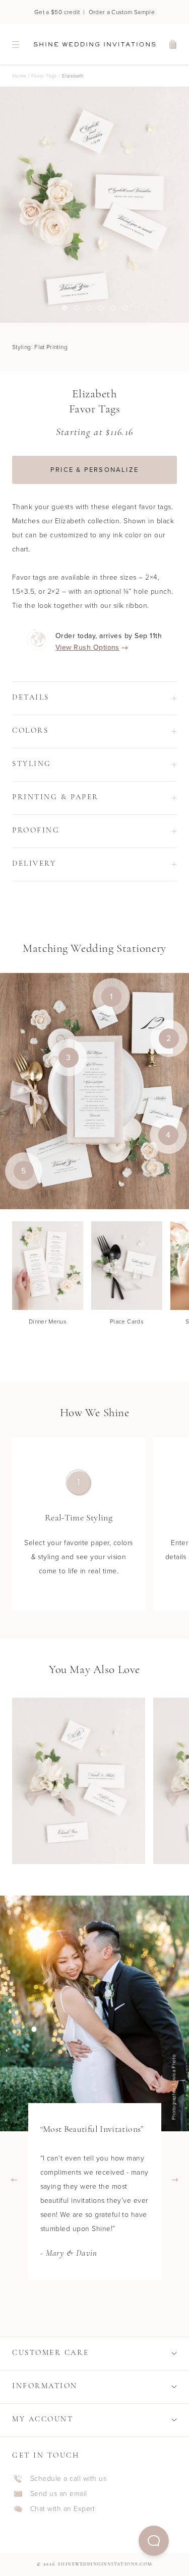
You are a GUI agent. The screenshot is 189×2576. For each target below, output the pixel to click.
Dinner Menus (48, 1321)
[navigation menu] (16, 44)
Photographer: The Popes (176, 2087)
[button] (154, 2541)
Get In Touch (46, 2456)
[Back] (14, 2180)
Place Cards (127, 1321)
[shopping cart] (173, 44)
